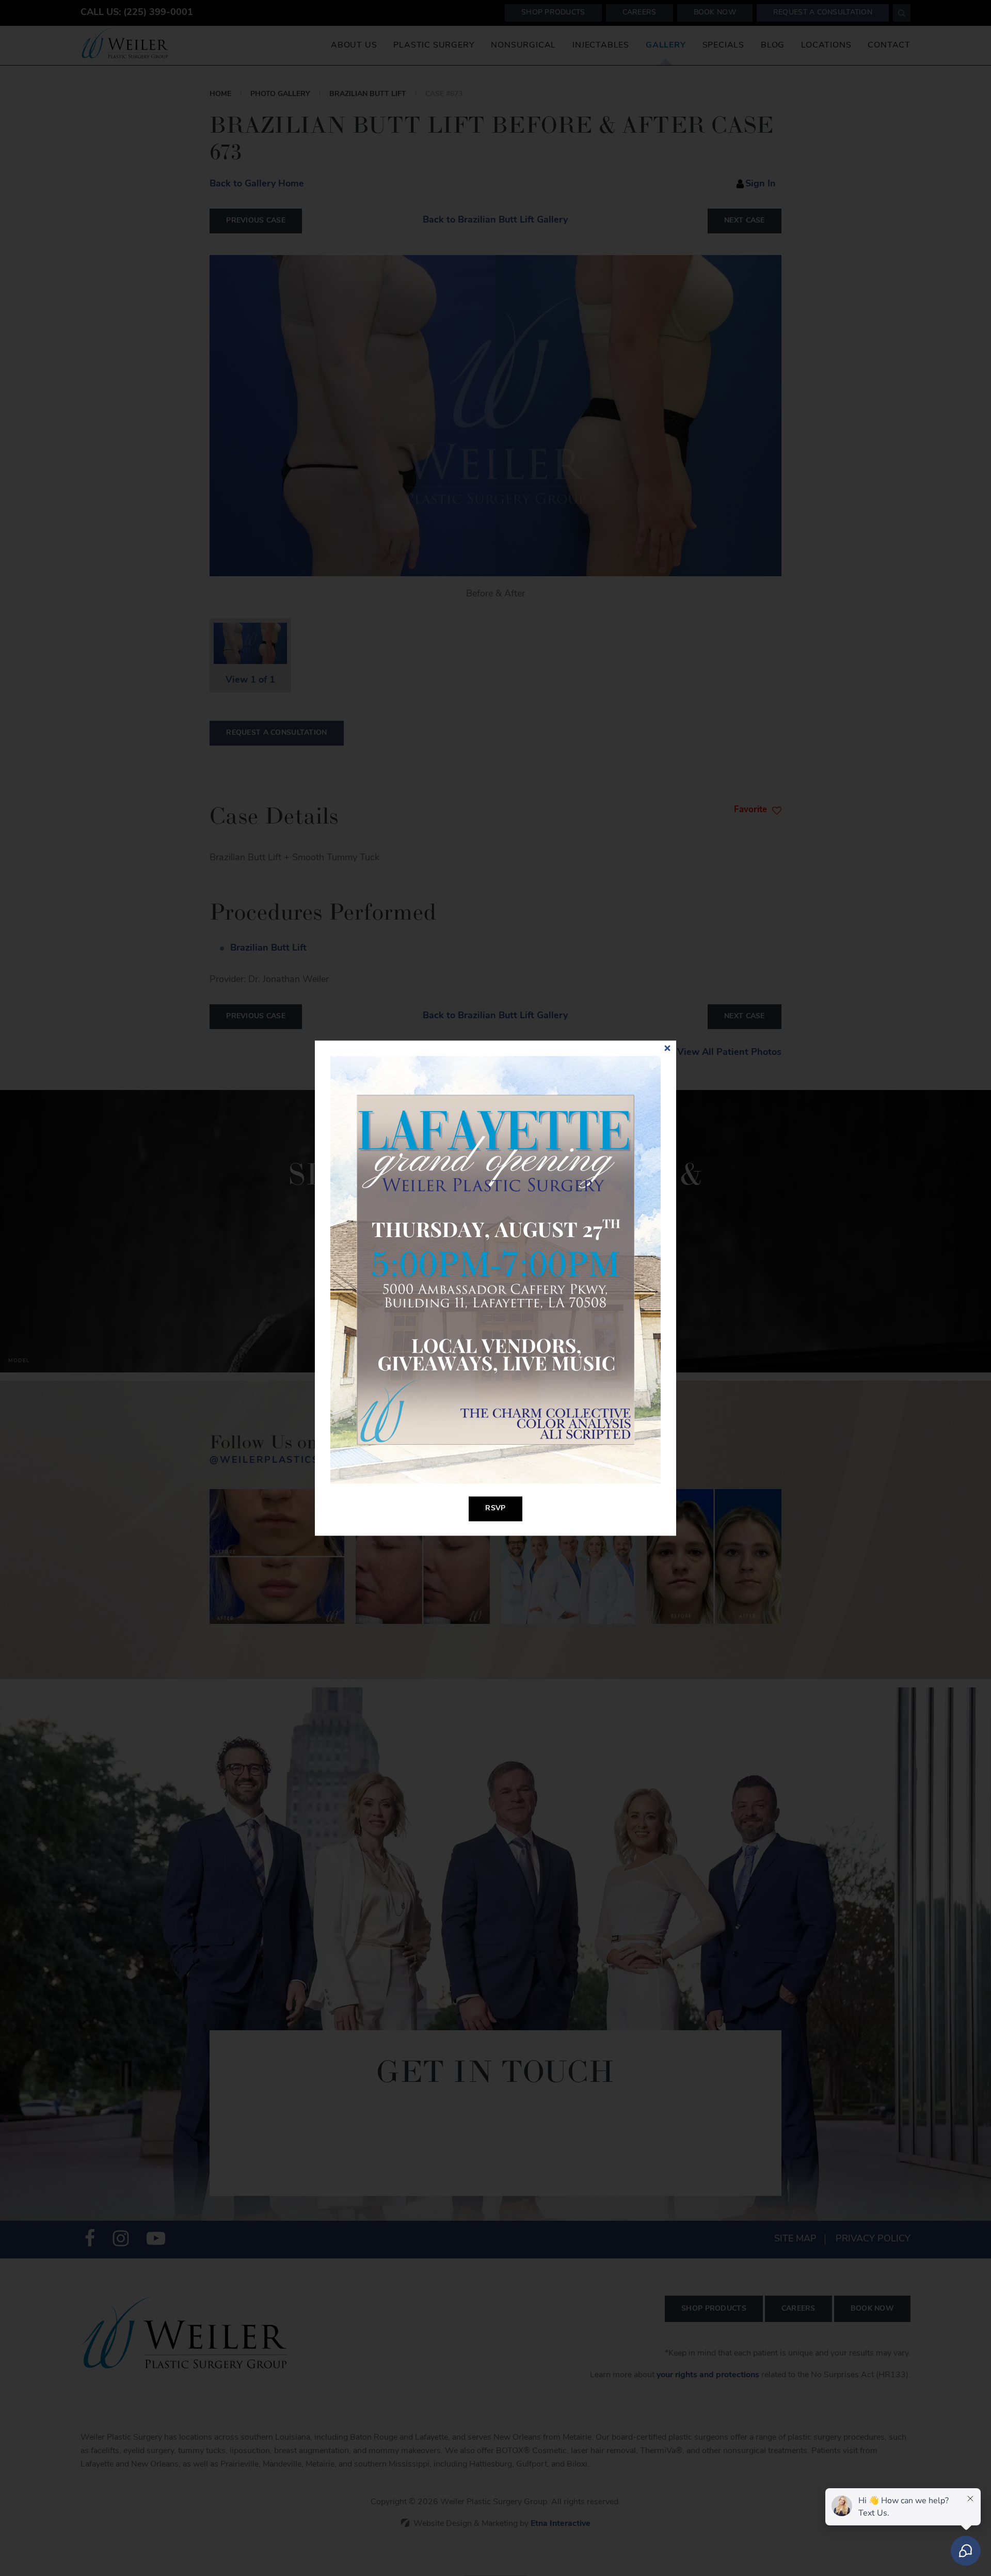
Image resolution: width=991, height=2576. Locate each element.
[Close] (667, 1049)
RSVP (495, 1508)
